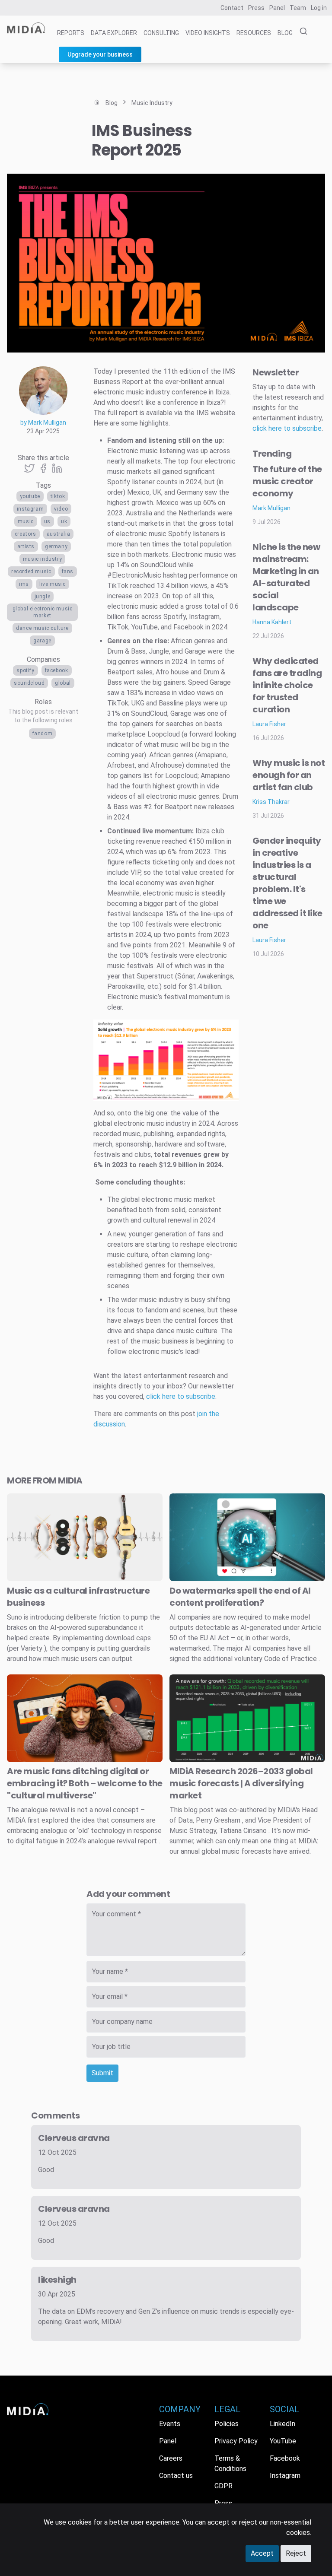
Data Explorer (114, 33)
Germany (56, 546)
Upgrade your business (100, 54)
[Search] (301, 32)
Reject (296, 2553)
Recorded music (31, 572)
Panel (277, 8)
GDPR (223, 2486)
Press (256, 8)
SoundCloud (29, 683)
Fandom (43, 734)
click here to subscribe (181, 1396)
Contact (232, 8)
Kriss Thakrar (271, 802)
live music (53, 584)
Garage (42, 641)
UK (64, 521)
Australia (58, 534)
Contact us (176, 2476)
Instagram (30, 509)
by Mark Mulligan (43, 422)
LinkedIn (283, 2424)
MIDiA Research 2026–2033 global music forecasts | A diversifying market (241, 1783)
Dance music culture (42, 628)
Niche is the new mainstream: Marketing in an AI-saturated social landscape (286, 577)
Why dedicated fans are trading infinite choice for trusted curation (287, 685)
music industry (42, 559)
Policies (227, 2424)
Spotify (25, 670)
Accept (262, 2553)
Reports (71, 33)
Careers (171, 2458)
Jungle (43, 597)
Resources (254, 33)
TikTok (58, 496)
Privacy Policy (236, 2441)
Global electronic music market (43, 612)
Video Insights (208, 33)
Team (298, 8)
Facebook (57, 670)
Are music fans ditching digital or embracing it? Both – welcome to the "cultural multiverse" (85, 1783)
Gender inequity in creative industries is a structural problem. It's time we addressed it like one (287, 883)
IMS (24, 584)
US (47, 521)
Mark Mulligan (271, 508)
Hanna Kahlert (272, 622)
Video (61, 509)
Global (63, 683)
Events (170, 2424)
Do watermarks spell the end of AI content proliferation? (240, 1597)
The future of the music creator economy (287, 481)
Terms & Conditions (230, 2463)
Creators (26, 534)
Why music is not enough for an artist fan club (289, 775)
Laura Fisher (269, 724)
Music (26, 521)
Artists (26, 546)
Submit (102, 2073)
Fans (68, 572)
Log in (319, 8)
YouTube (30, 496)
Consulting (161, 33)
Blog (285, 33)
